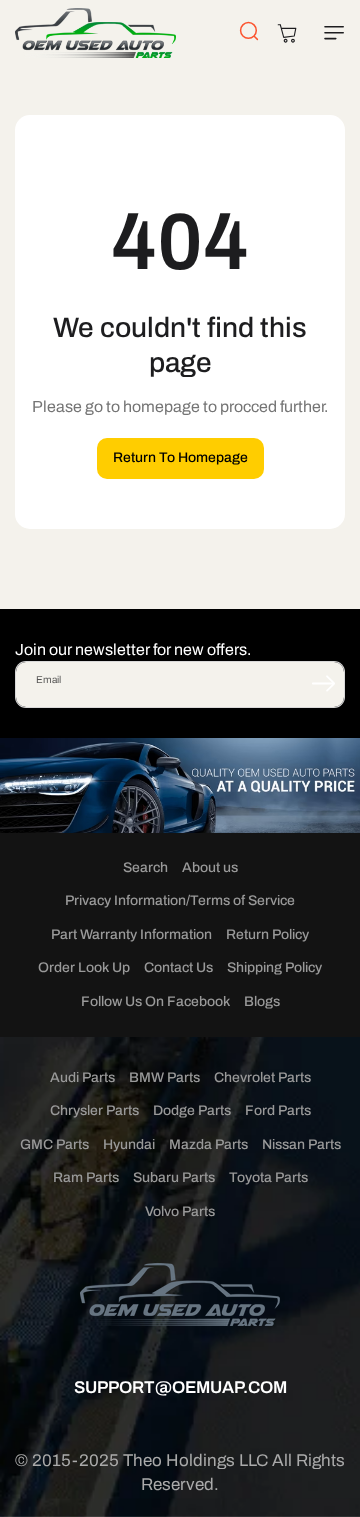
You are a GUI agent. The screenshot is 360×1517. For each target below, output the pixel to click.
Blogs (262, 1001)
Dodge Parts (192, 1110)
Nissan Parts (301, 1144)
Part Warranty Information (131, 934)
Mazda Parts (208, 1144)
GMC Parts (54, 1144)
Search (145, 867)
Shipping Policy (274, 967)
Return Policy (267, 934)
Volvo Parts (180, 1211)
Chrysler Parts (94, 1110)
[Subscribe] (323, 683)
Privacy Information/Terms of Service (180, 900)
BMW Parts (164, 1077)
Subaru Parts (174, 1177)
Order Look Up (84, 967)
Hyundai (129, 1144)
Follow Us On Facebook (155, 1001)
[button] (330, 33)
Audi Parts (82, 1077)
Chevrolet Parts (262, 1077)
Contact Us (178, 967)
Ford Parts (278, 1110)
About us (210, 867)
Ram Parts (86, 1177)
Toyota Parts (268, 1177)
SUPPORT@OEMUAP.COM (180, 1387)
